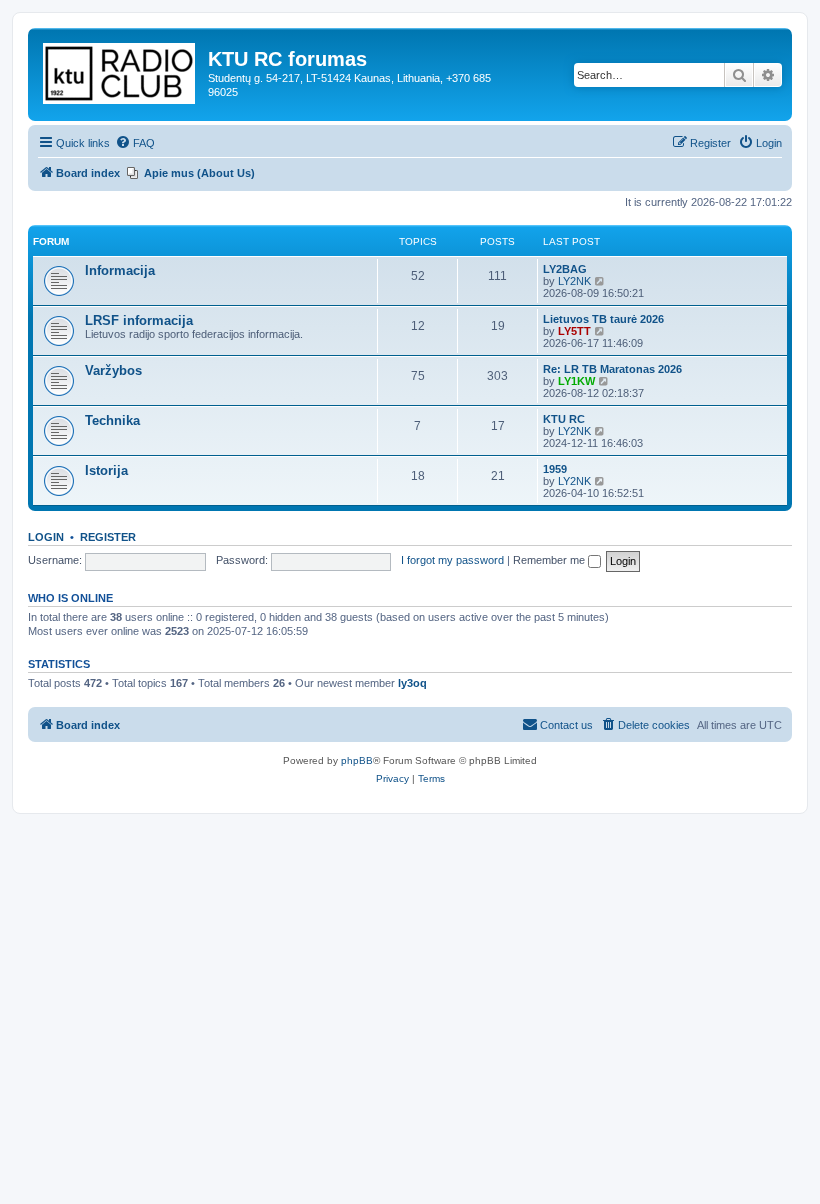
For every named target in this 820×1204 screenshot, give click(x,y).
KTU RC (564, 419)
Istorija (106, 470)
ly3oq (412, 683)
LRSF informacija (139, 320)
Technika (112, 420)
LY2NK (574, 281)
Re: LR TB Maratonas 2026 (612, 369)
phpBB (357, 760)
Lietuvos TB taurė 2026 (603, 319)
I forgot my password (452, 560)
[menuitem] (135, 143)
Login (46, 537)
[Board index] (120, 69)
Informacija (120, 270)
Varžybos (113, 370)
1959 (555, 469)
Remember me (550, 560)
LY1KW (576, 381)
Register (108, 537)
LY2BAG (565, 269)
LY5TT (574, 331)
